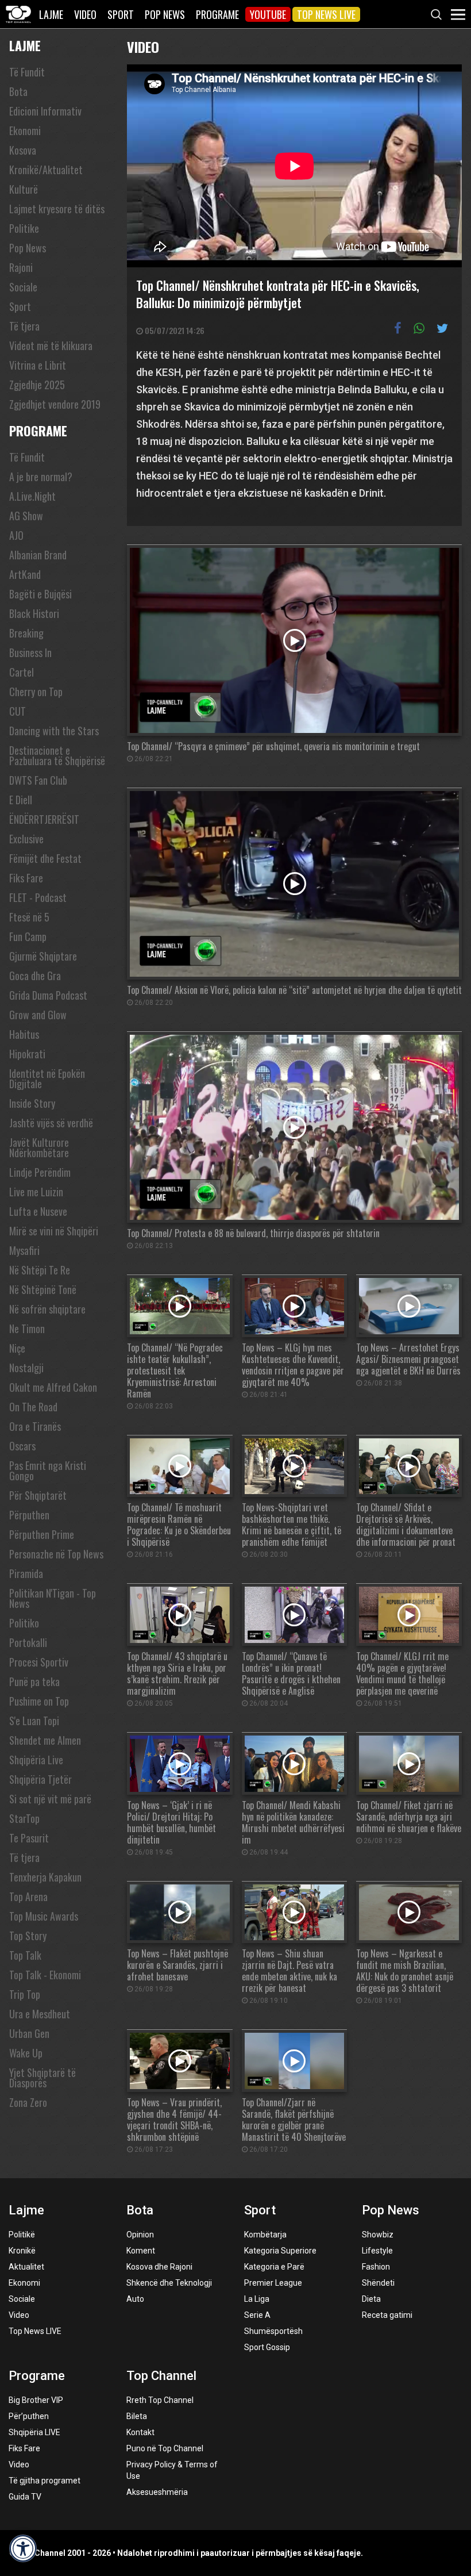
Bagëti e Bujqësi (40, 594)
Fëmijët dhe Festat (45, 858)
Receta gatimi (387, 2315)
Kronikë (22, 2251)
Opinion (140, 2235)
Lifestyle (377, 2251)
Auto (135, 2299)
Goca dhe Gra (35, 976)
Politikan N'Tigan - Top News (53, 1598)
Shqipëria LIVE (34, 2432)
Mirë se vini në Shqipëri (54, 1231)
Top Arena (28, 1897)
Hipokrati (27, 1054)
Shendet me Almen (45, 1740)
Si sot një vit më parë (50, 1799)
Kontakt (140, 2432)
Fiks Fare (26, 878)
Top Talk (25, 1955)
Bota (18, 91)
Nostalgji (26, 1368)
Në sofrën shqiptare (47, 1309)
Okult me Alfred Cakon (53, 1387)
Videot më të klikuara (51, 345)
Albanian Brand (38, 555)
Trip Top (25, 1994)
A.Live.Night (32, 496)
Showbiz (378, 2235)
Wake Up (26, 2053)
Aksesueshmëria (157, 2492)
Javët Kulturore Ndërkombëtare (39, 1147)
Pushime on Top (39, 1701)
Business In (30, 652)
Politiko (24, 1623)
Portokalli (28, 1642)
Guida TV (25, 2497)
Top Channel (161, 2376)
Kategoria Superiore (280, 2251)
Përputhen (29, 1515)
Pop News (165, 14)
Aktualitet (26, 2267)
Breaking (26, 633)
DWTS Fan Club (38, 780)
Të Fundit (27, 72)
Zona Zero (28, 2102)
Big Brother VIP (36, 2400)
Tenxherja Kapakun (45, 1877)
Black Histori (34, 613)
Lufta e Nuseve (38, 1211)
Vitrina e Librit (38, 365)
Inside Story (32, 1103)
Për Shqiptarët (38, 1495)
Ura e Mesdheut (40, 2014)
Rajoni (21, 267)
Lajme (51, 14)
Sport (121, 14)
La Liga (257, 2299)
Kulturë (24, 189)
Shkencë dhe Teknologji (169, 2283)
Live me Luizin (36, 1192)
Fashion (376, 2267)
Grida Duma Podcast (48, 995)
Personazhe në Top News (56, 1554)
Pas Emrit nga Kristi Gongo (48, 1471)
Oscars (22, 1446)
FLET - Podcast (38, 897)
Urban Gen (29, 2033)
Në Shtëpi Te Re (40, 1270)
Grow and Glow (38, 1015)
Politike (24, 228)
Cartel (22, 672)
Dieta (371, 2299)
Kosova (23, 150)
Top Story (28, 1936)
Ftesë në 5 (29, 917)
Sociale (23, 287)
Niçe (17, 1348)
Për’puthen (29, 2416)
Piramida (26, 1573)
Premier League (273, 2283)
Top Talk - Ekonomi (45, 1975)
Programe (217, 14)
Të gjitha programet (45, 2481)
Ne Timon (27, 1329)
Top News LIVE (326, 14)
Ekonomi (25, 130)
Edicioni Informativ (45, 111)
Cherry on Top (36, 692)
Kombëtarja (265, 2235)
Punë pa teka (34, 1681)
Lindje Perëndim (40, 1172)
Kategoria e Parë (274, 2267)
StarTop (24, 1818)
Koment (141, 2251)
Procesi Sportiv (39, 1662)
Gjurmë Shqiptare (43, 956)
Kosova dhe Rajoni (159, 2267)
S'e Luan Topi (34, 1721)
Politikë (22, 2235)
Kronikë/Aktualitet (46, 170)
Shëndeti (378, 2283)
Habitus (24, 1034)
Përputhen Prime (42, 1534)
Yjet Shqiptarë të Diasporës (43, 2078)
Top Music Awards (44, 1916)
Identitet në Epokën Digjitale (47, 1078)
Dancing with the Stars (54, 731)
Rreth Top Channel (160, 2400)
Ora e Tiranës (35, 1426)
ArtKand (25, 574)
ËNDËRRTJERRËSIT (44, 819)
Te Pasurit (29, 1838)
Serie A (257, 2315)
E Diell (21, 800)
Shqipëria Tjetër (40, 1779)
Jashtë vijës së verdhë (51, 1123)
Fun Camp (28, 936)
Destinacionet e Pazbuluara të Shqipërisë (57, 755)
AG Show (26, 516)
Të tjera (24, 326)
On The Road (33, 1407)
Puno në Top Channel (165, 2448)
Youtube (268, 14)
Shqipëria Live (36, 1760)
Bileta (137, 2416)
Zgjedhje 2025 (37, 385)
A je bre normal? (41, 477)
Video (85, 14)
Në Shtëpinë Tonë (43, 1289)
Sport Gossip (267, 2347)
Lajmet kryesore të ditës (57, 209)
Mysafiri (24, 1250)
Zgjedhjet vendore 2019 (55, 404)
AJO (16, 535)
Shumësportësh (273, 2331)
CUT (18, 711)
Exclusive (26, 839)
